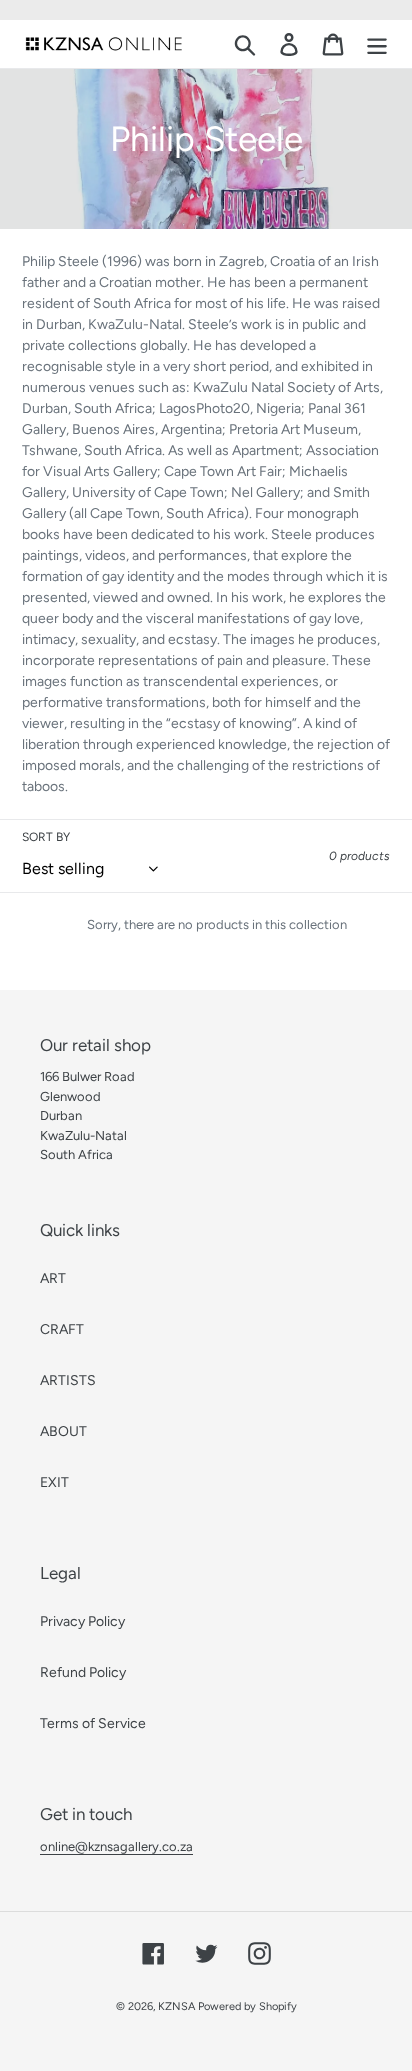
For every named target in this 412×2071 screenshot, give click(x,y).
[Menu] (377, 44)
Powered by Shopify (247, 2006)
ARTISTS (68, 1380)
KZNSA (176, 2006)
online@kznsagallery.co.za (116, 1846)
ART (53, 1278)
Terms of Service (93, 1723)
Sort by (46, 837)
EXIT (54, 1482)
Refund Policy (83, 1672)
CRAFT (62, 1329)
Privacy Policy (82, 1621)
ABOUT (63, 1431)
